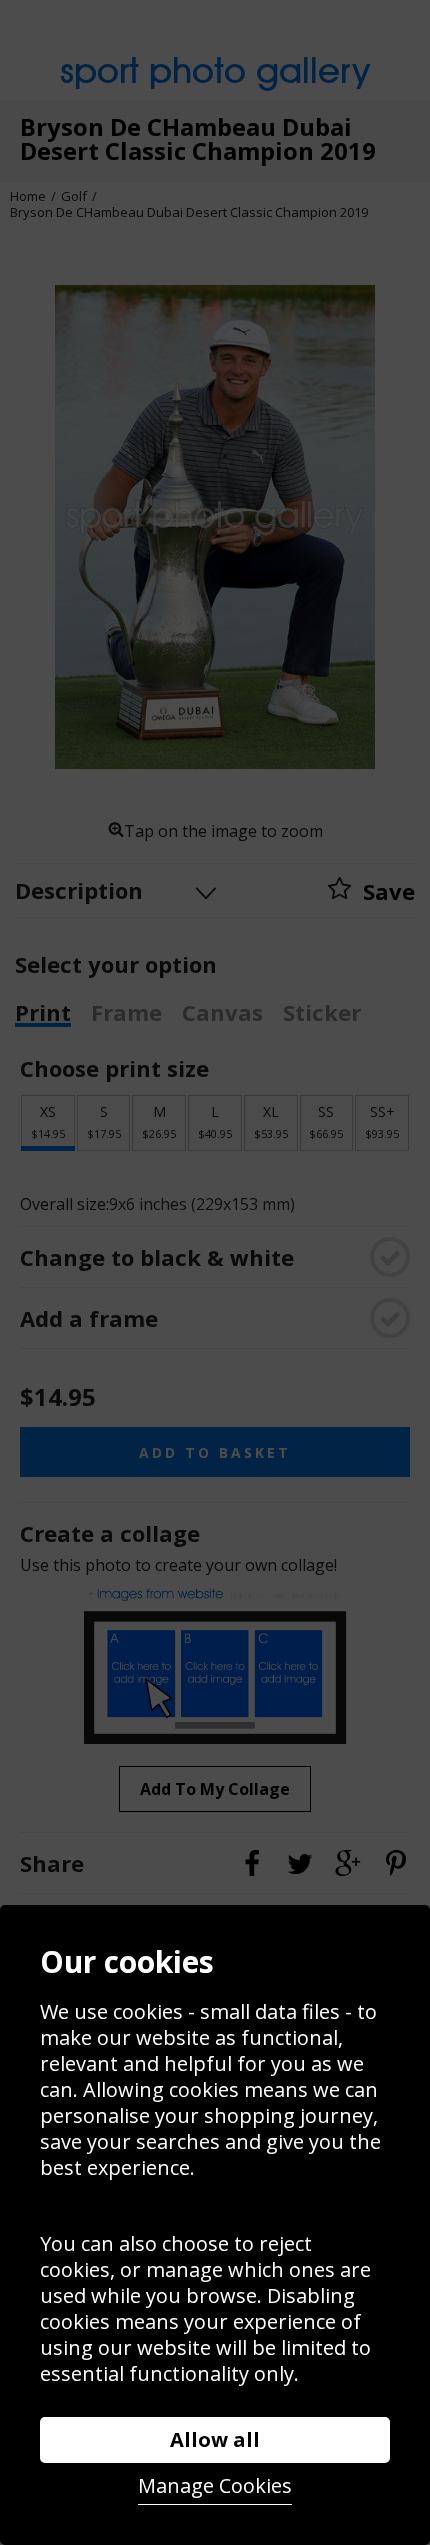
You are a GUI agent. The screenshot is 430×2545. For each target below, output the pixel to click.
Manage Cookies (215, 2485)
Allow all (215, 2439)
